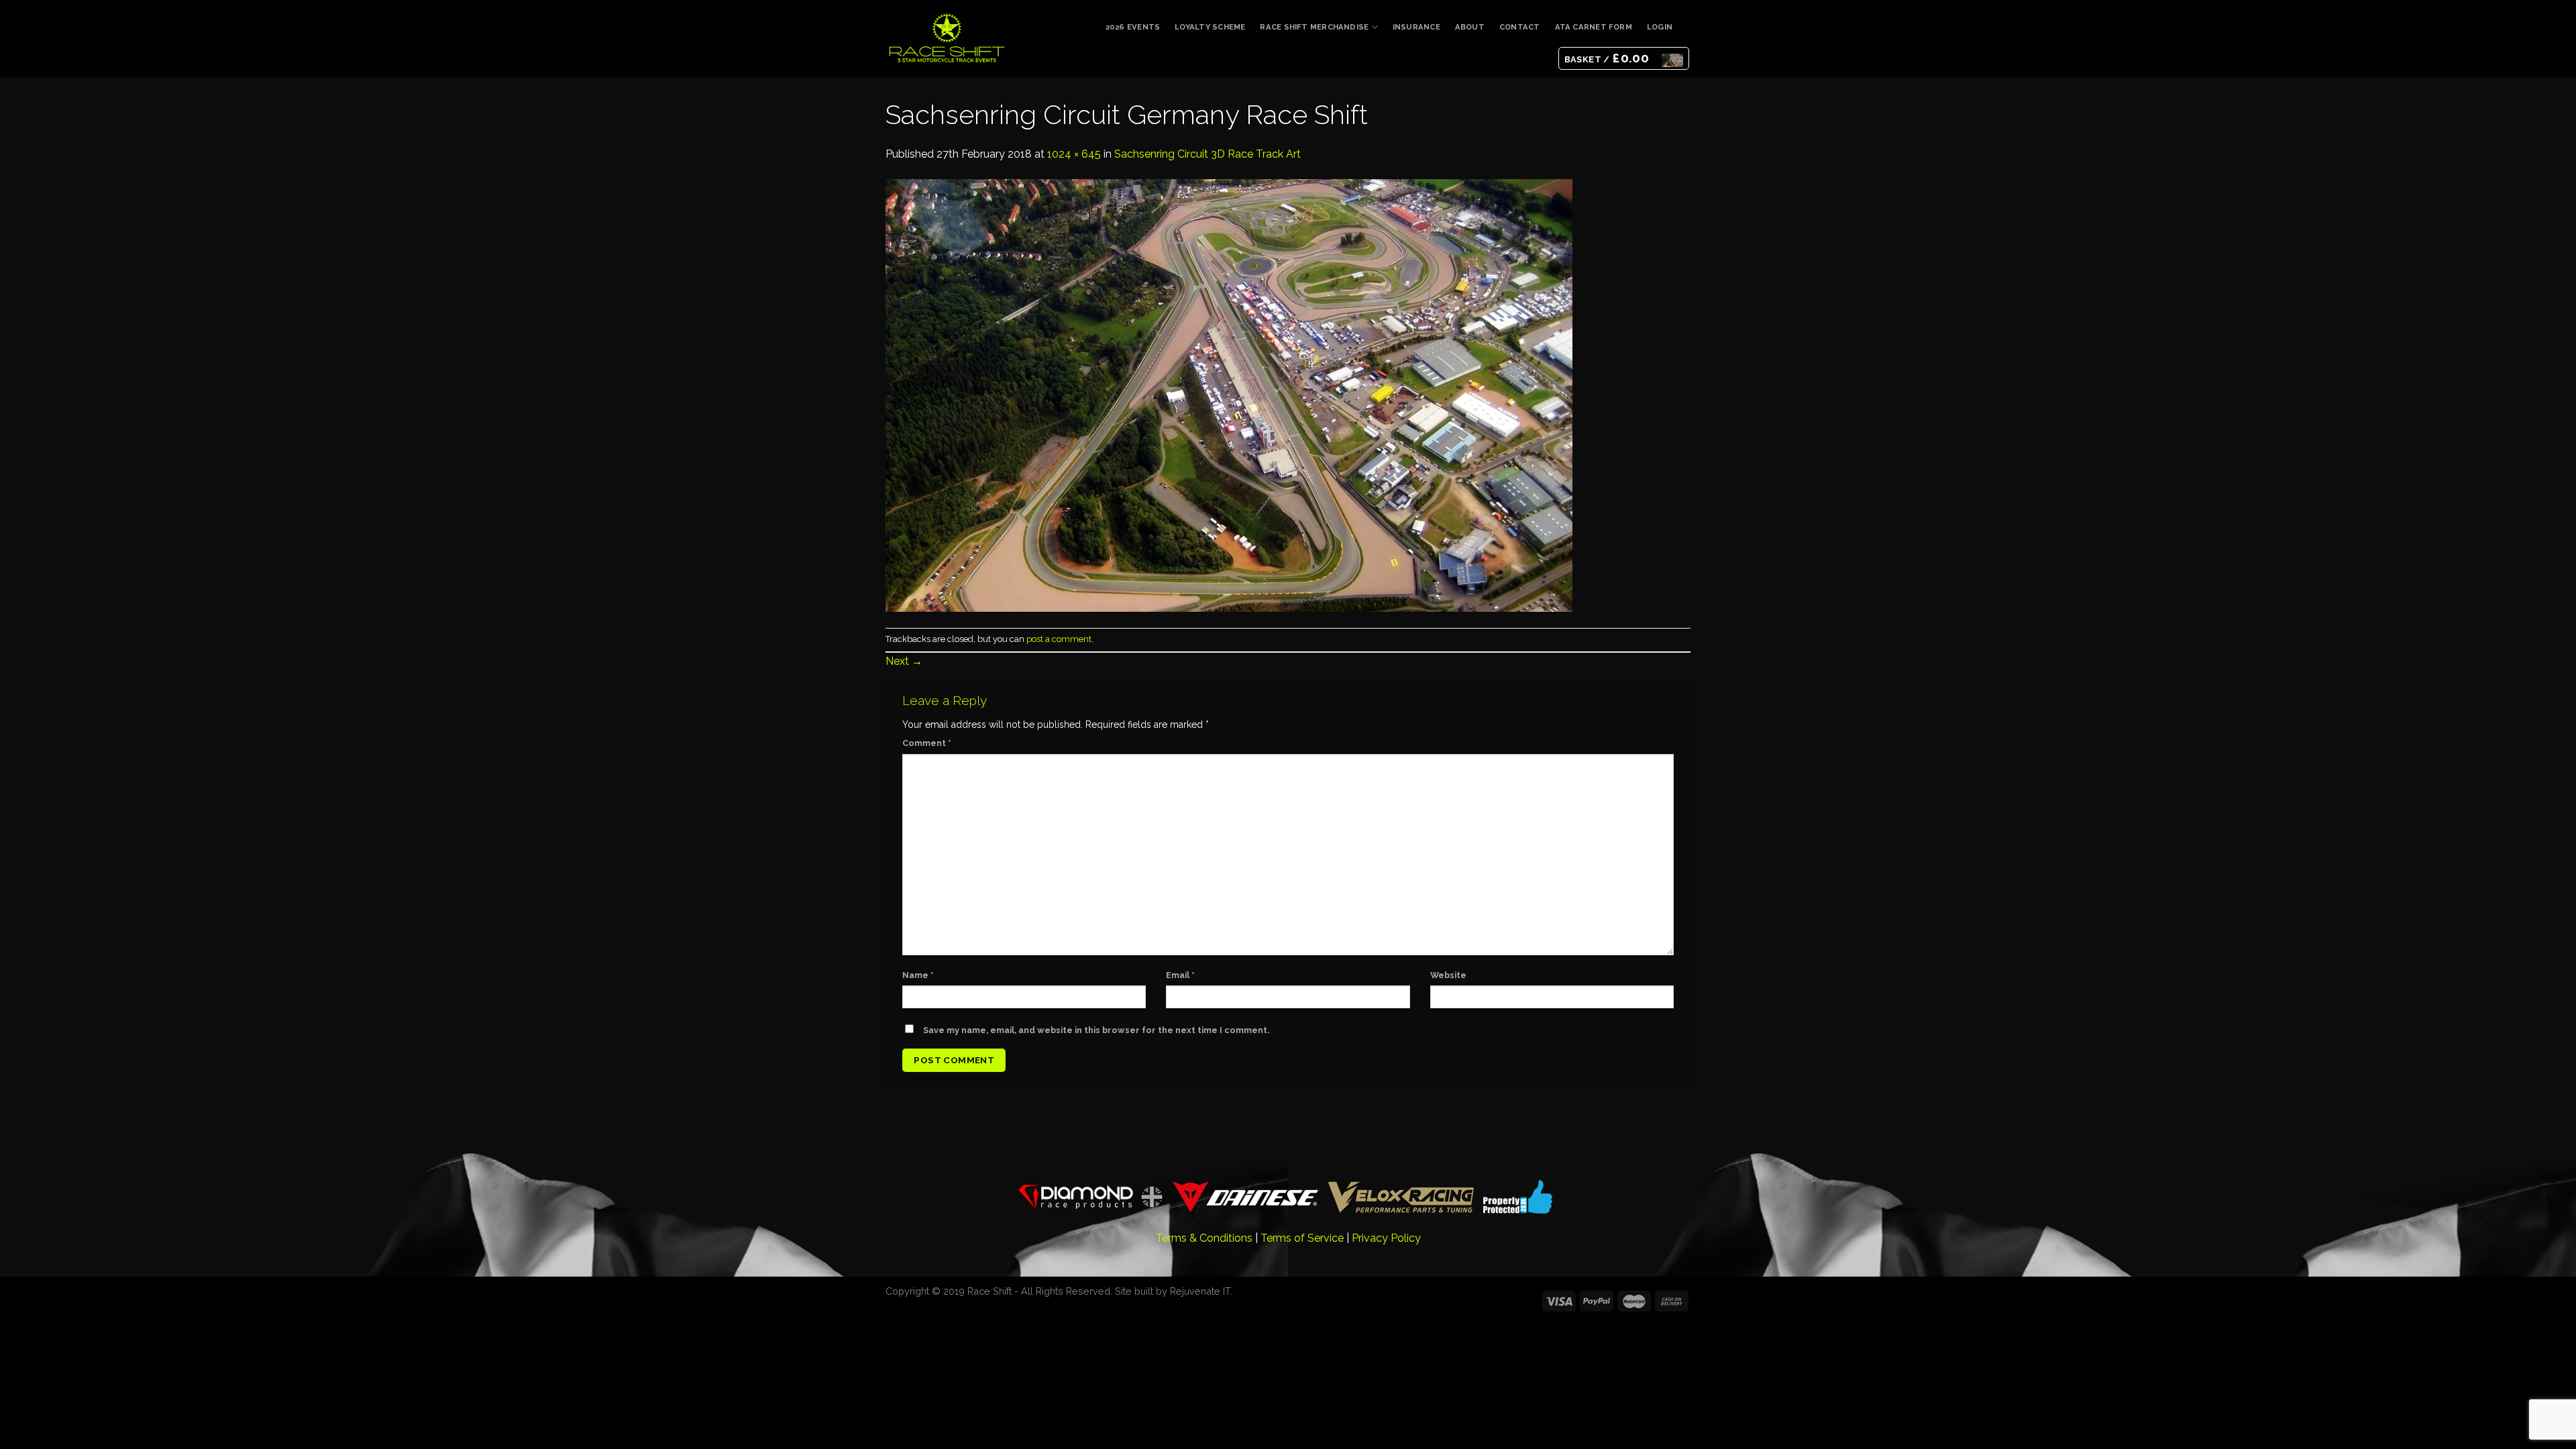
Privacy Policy (1386, 1238)
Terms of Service (1302, 1238)
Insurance (1416, 27)
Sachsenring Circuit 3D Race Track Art (1207, 154)
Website (1448, 975)
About (1470, 27)
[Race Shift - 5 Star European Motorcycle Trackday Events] (947, 38)
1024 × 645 (1074, 154)
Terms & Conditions (1204, 1238)
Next (904, 661)
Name (918, 975)
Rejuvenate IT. (1201, 1291)
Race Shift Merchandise (1314, 27)
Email (1180, 975)
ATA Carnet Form (1594, 27)
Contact (1520, 27)
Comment (927, 743)
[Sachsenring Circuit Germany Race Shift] (1229, 394)
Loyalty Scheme (1210, 27)
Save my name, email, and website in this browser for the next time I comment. (1096, 1030)
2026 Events (1133, 27)
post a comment (1059, 639)
